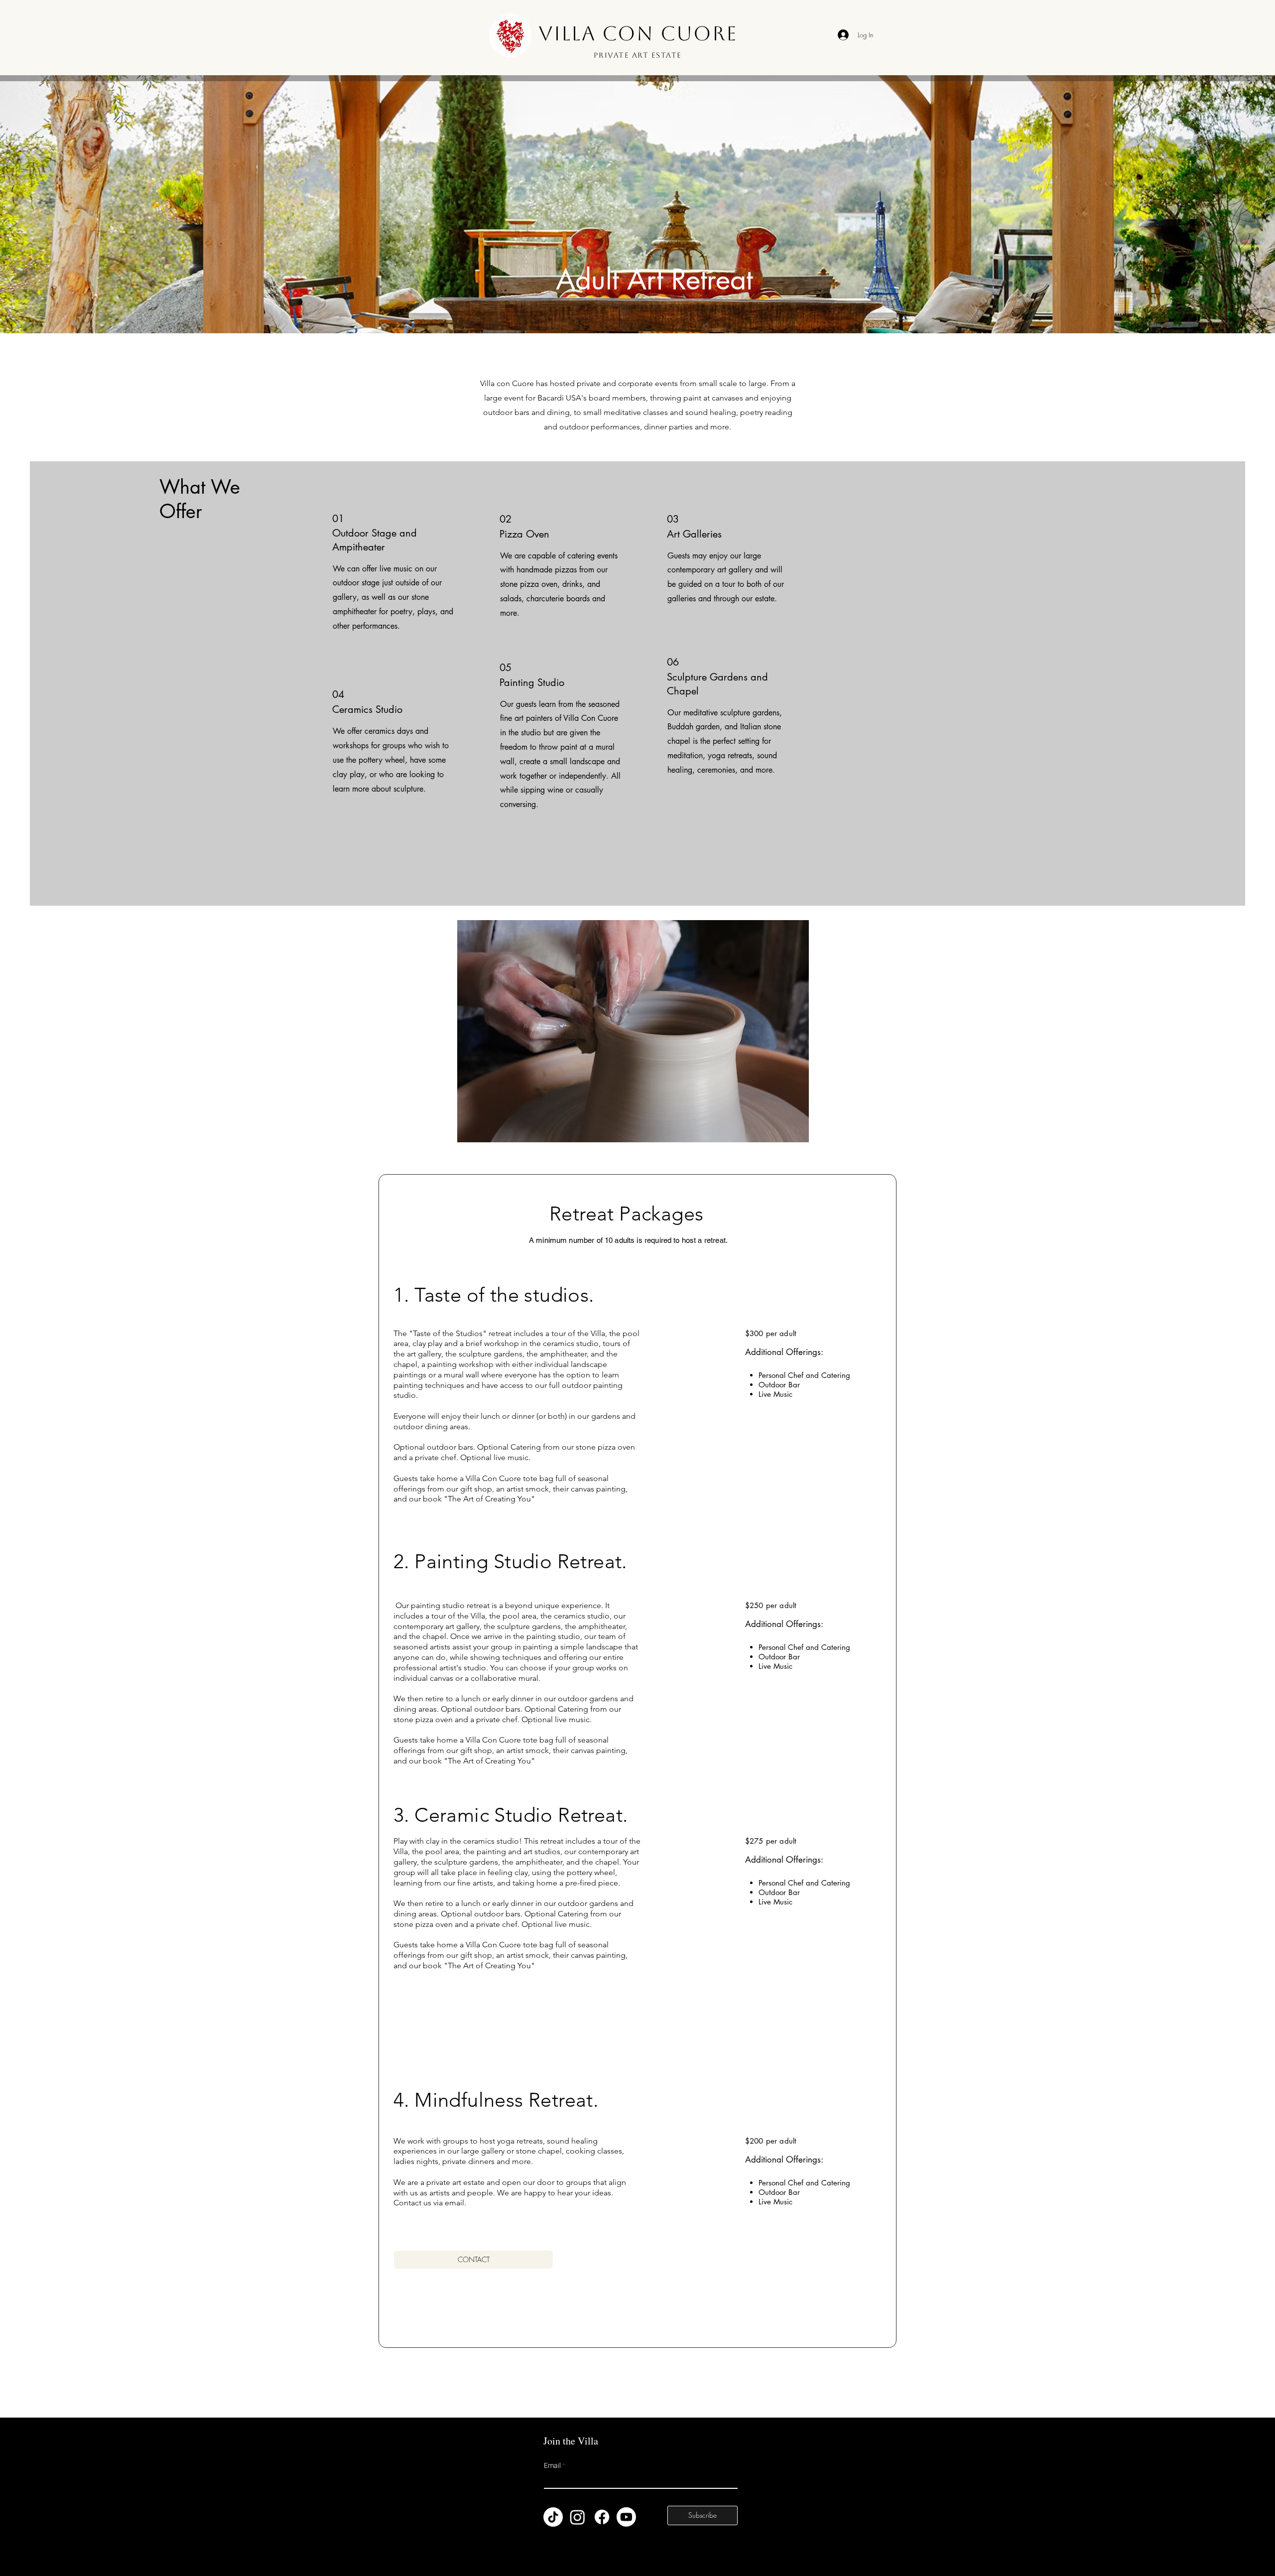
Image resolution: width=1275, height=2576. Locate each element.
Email (552, 2466)
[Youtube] (626, 2517)
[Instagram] (577, 2517)
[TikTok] (553, 2517)
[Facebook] (602, 2517)
